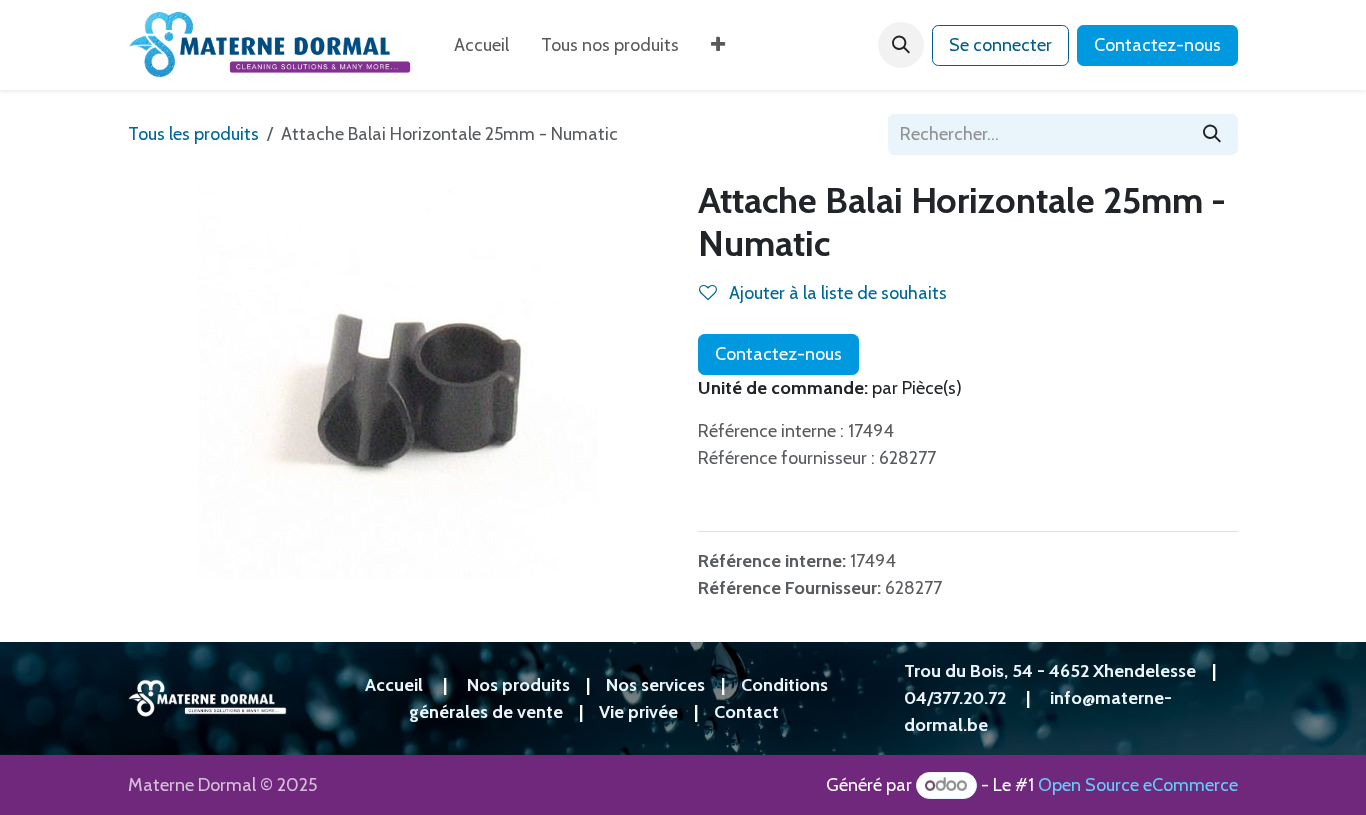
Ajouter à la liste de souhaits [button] (836, 293)
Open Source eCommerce (1138, 785)
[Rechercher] (1212, 134)
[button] (901, 45)
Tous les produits (193, 134)
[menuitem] (481, 45)
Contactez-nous (1157, 45)
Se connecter (1000, 45)
